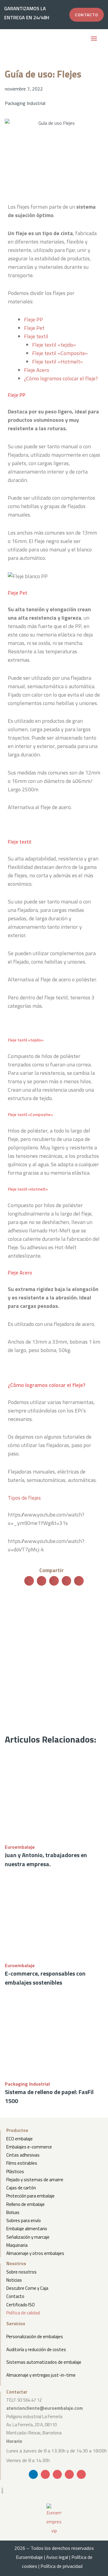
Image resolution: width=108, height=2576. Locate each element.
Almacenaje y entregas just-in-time (41, 2375)
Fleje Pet (34, 328)
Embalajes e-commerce (29, 2147)
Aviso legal (57, 2557)
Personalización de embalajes (35, 2337)
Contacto (15, 2296)
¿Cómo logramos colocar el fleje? (61, 378)
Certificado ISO (21, 2305)
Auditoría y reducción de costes (36, 2349)
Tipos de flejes (24, 1498)
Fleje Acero (37, 370)
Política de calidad (23, 2313)
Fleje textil (36, 336)
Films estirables (22, 2163)
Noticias (14, 2280)
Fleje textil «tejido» (54, 345)
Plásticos (15, 2171)
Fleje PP (33, 319)
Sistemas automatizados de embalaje (44, 2362)
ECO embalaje (19, 2139)
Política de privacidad (63, 2566)
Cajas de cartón (21, 2188)
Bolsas (13, 2212)
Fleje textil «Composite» (60, 353)
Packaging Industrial (25, 103)
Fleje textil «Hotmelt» (57, 362)
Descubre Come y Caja (27, 2288)
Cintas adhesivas (23, 2155)
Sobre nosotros (21, 2272)
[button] (94, 39)
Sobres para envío (24, 2220)
